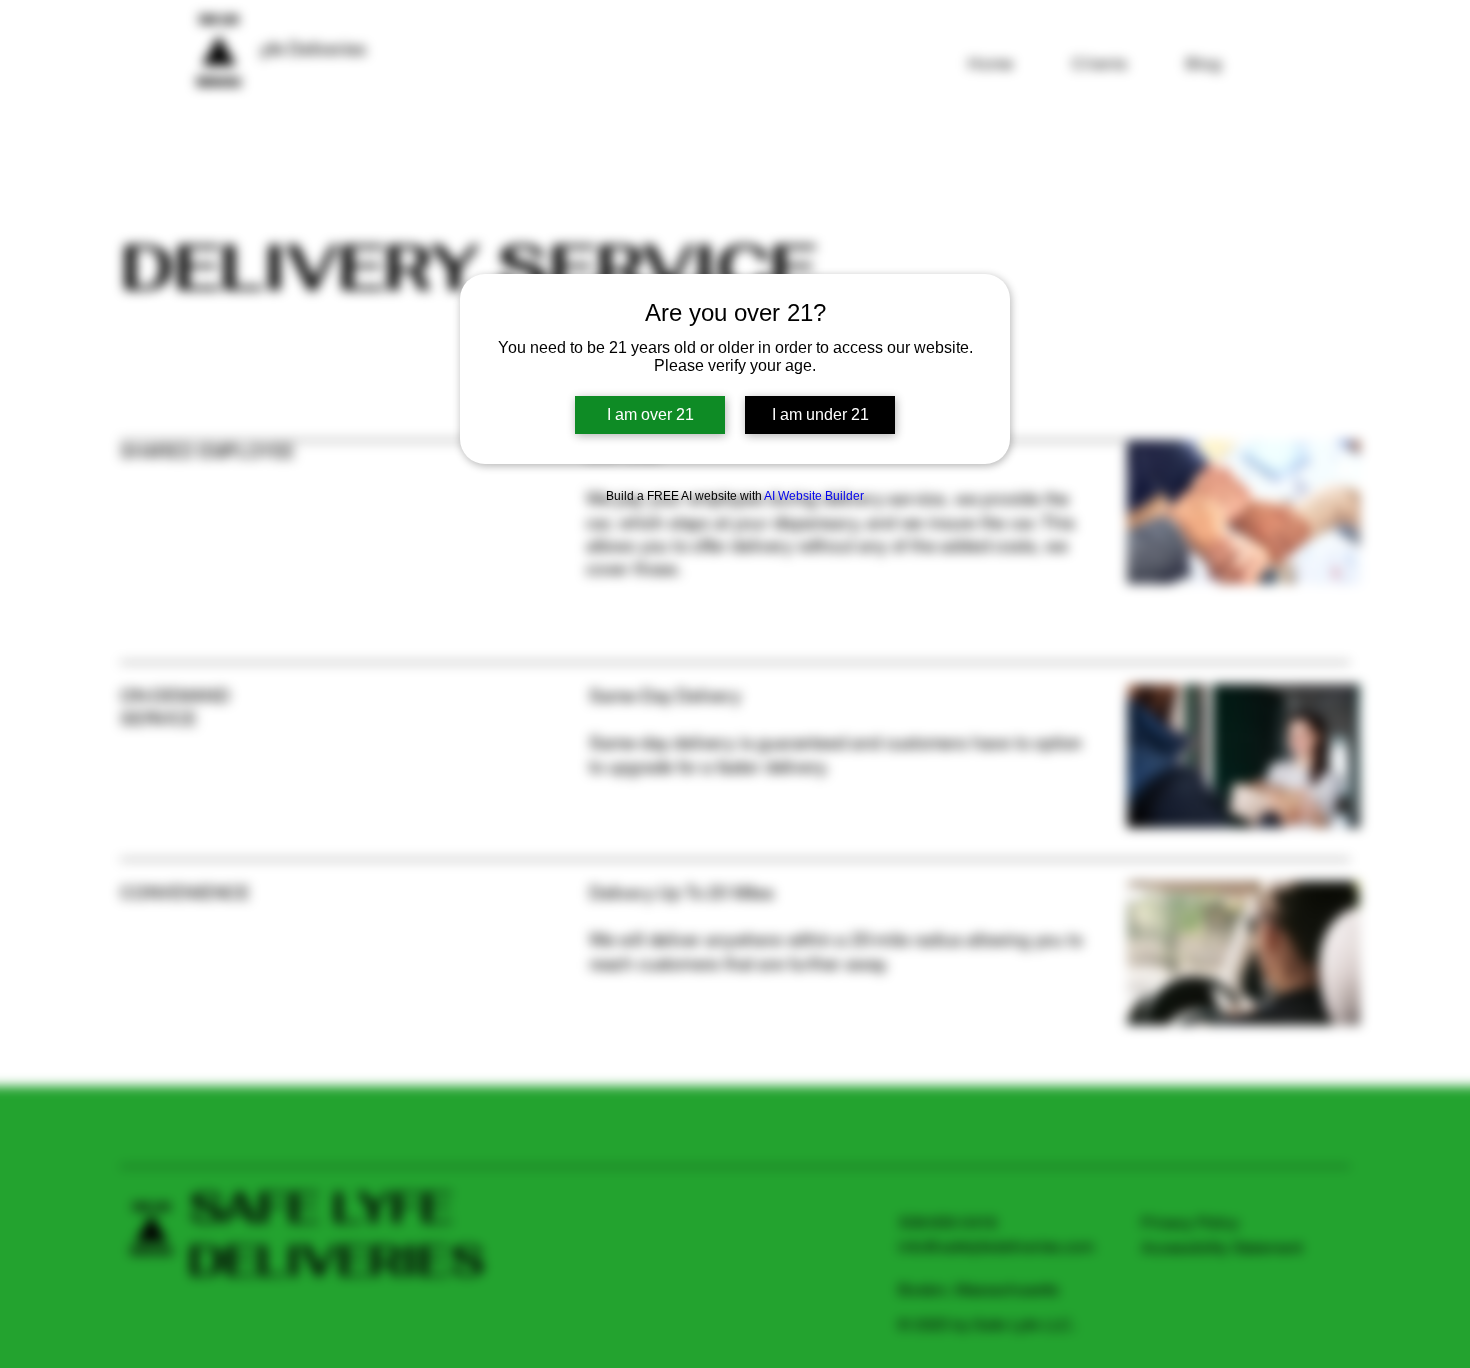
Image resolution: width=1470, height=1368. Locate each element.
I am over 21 (650, 414)
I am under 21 (820, 414)
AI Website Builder (814, 496)
